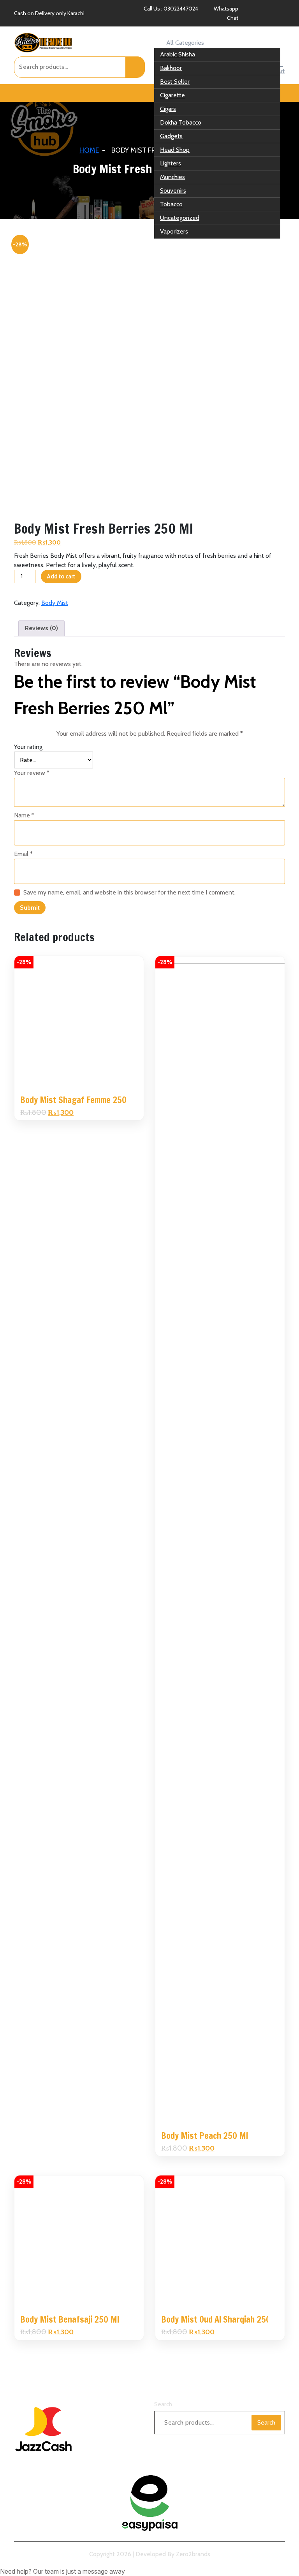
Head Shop (175, 150)
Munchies (172, 177)
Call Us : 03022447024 (171, 9)
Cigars (168, 109)
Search (135, 67)
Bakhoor (171, 68)
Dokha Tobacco (181, 122)
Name (24, 815)
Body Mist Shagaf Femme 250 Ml (79, 1100)
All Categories (185, 43)
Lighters (171, 163)
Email (23, 854)
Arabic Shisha (178, 54)
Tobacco (171, 204)
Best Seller (175, 82)
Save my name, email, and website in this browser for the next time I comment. (129, 892)
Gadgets (171, 136)
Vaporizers (174, 231)
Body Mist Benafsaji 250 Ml (70, 2319)
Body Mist (55, 603)
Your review (32, 773)
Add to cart (61, 576)
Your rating (28, 747)
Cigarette (172, 95)
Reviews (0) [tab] (41, 628)
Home (89, 150)
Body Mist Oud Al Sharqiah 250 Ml (221, 2319)
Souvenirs (173, 191)
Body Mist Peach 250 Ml (205, 2136)
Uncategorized (180, 218)
